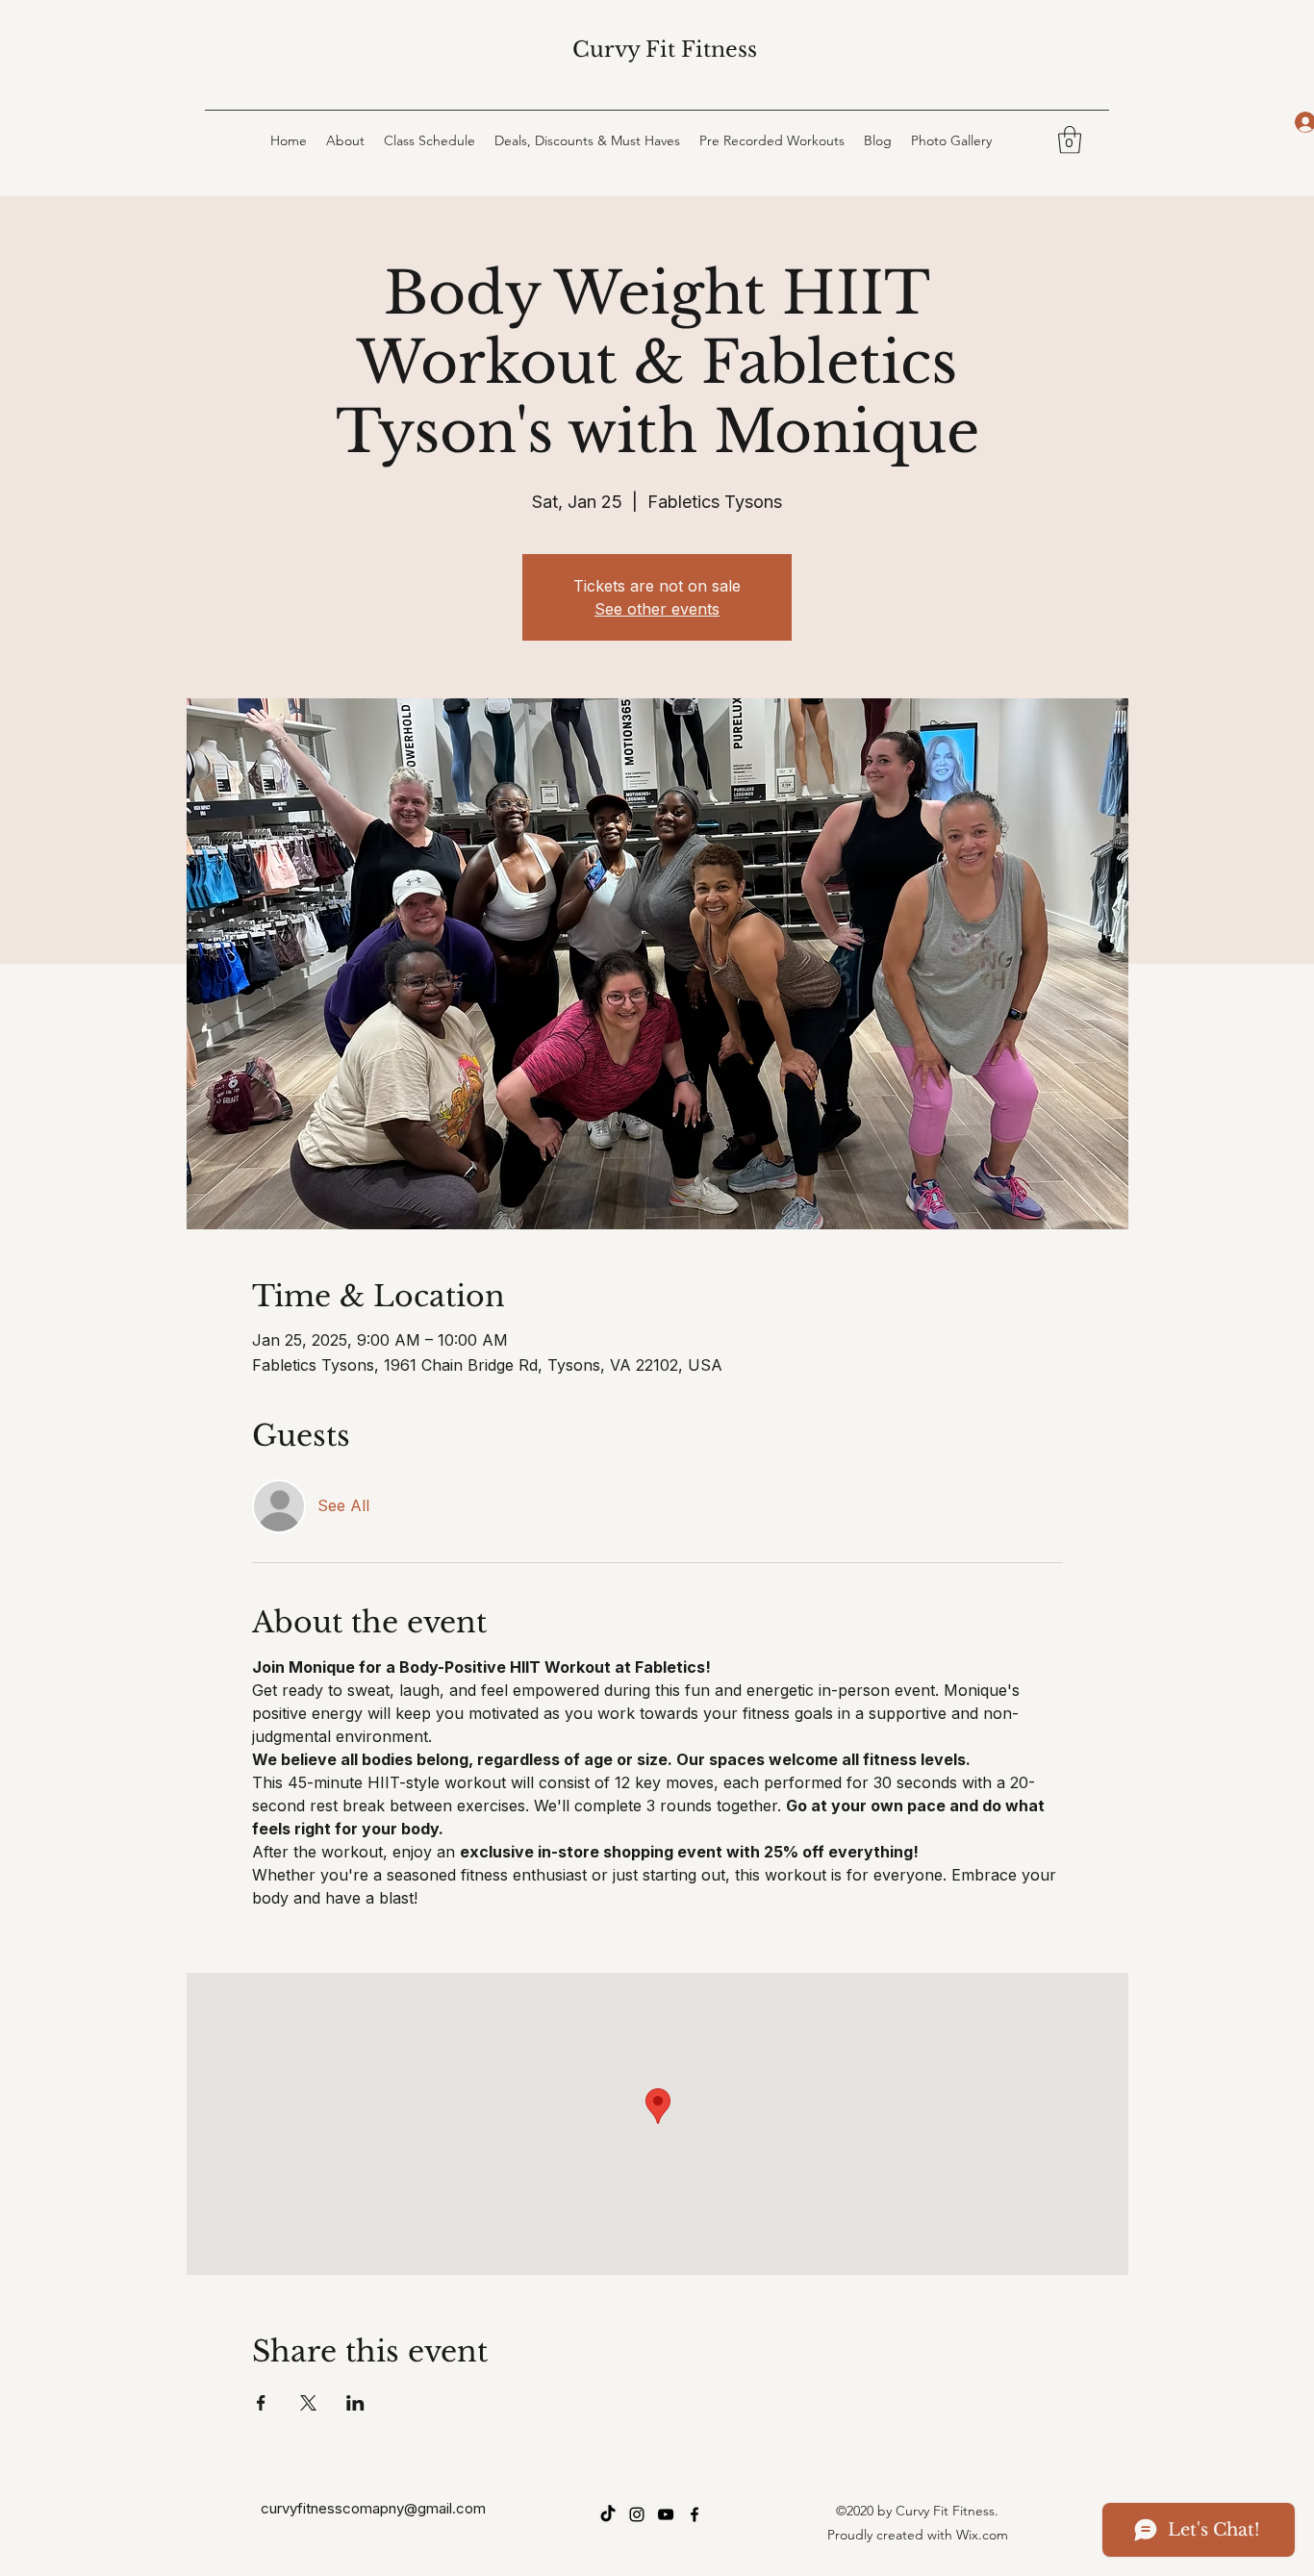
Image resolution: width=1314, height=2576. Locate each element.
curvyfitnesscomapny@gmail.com (373, 2508)
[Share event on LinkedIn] (355, 2403)
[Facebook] (695, 2514)
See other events (657, 609)
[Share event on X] (308, 2403)
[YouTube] (666, 2514)
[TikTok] (608, 2514)
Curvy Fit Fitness (665, 50)
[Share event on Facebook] (261, 2403)
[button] (1070, 140)
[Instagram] (637, 2514)
